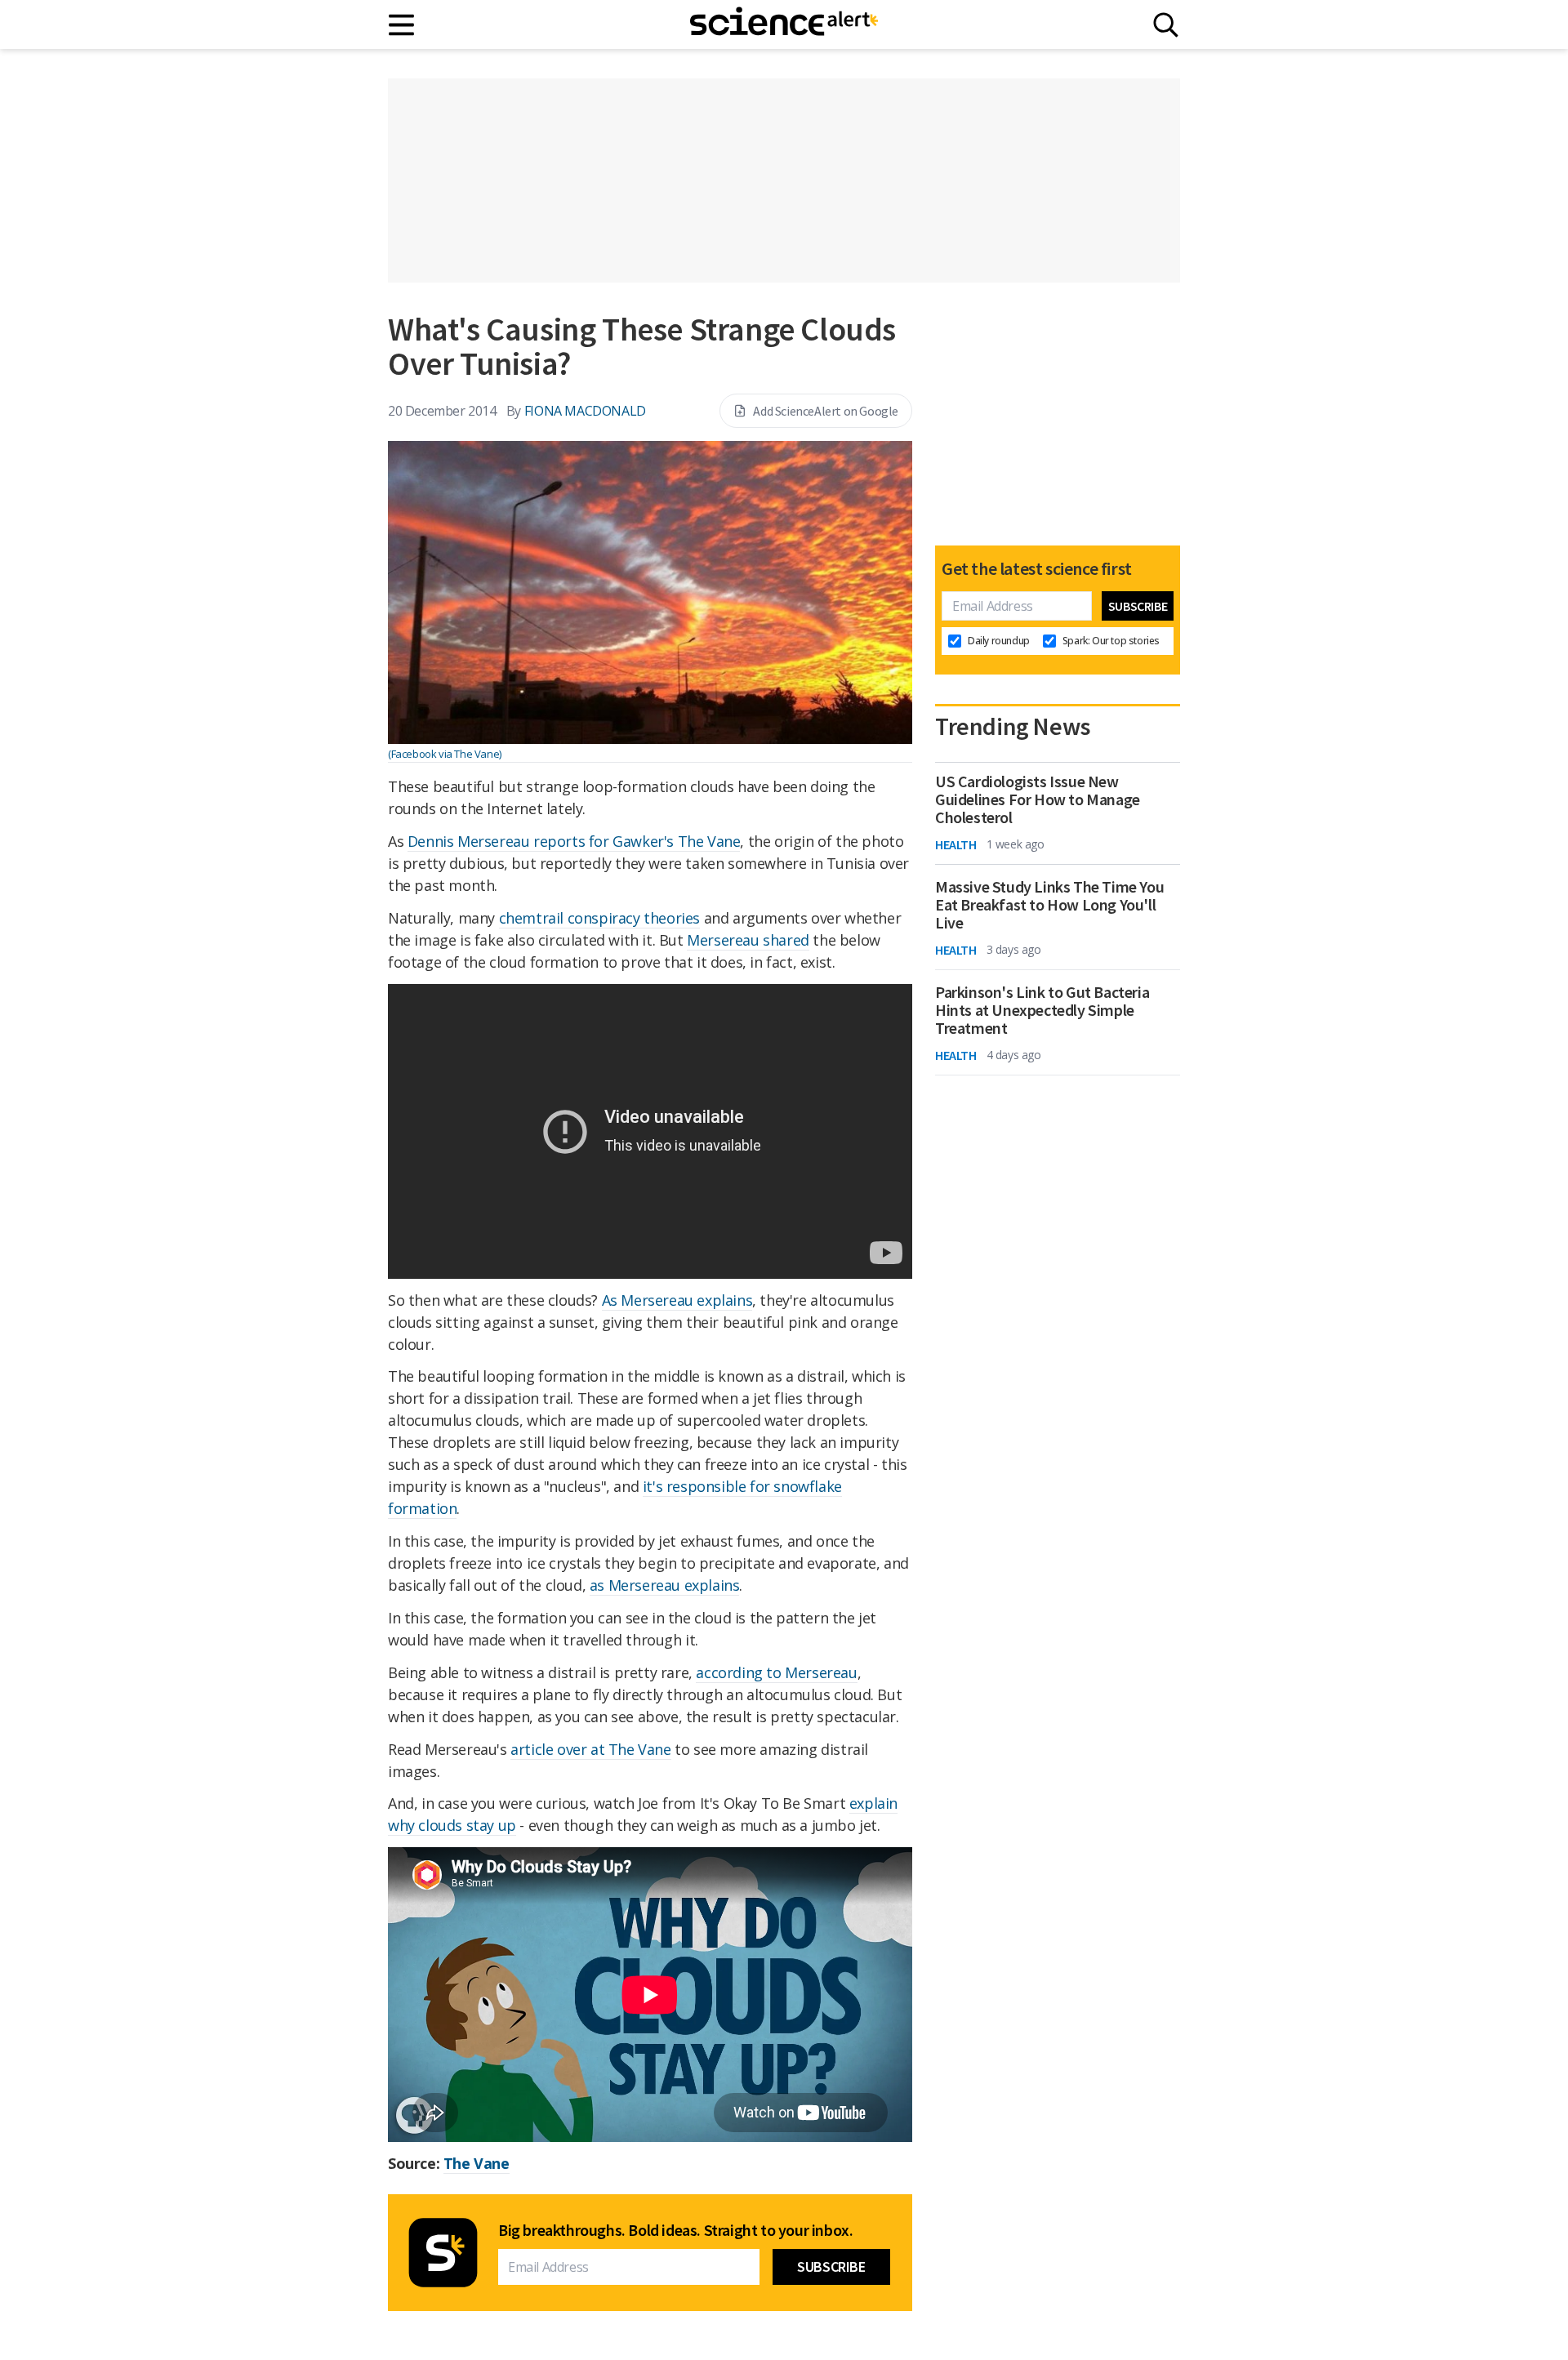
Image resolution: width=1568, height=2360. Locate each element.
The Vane (477, 2163)
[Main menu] (402, 25)
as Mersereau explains (665, 1585)
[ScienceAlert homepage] (784, 24)
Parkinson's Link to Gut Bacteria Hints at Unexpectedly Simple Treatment (1042, 1010)
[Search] (1166, 25)
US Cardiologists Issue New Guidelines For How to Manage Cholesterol (1038, 799)
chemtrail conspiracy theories (599, 918)
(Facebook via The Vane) (445, 754)
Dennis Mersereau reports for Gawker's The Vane (574, 841)
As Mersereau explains (677, 1300)
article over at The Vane (590, 1749)
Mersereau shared (748, 940)
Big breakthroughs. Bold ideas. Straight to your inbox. (675, 2230)
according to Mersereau (776, 1672)
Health (956, 844)
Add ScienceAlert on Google (826, 411)
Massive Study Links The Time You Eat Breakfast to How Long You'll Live (1049, 905)
